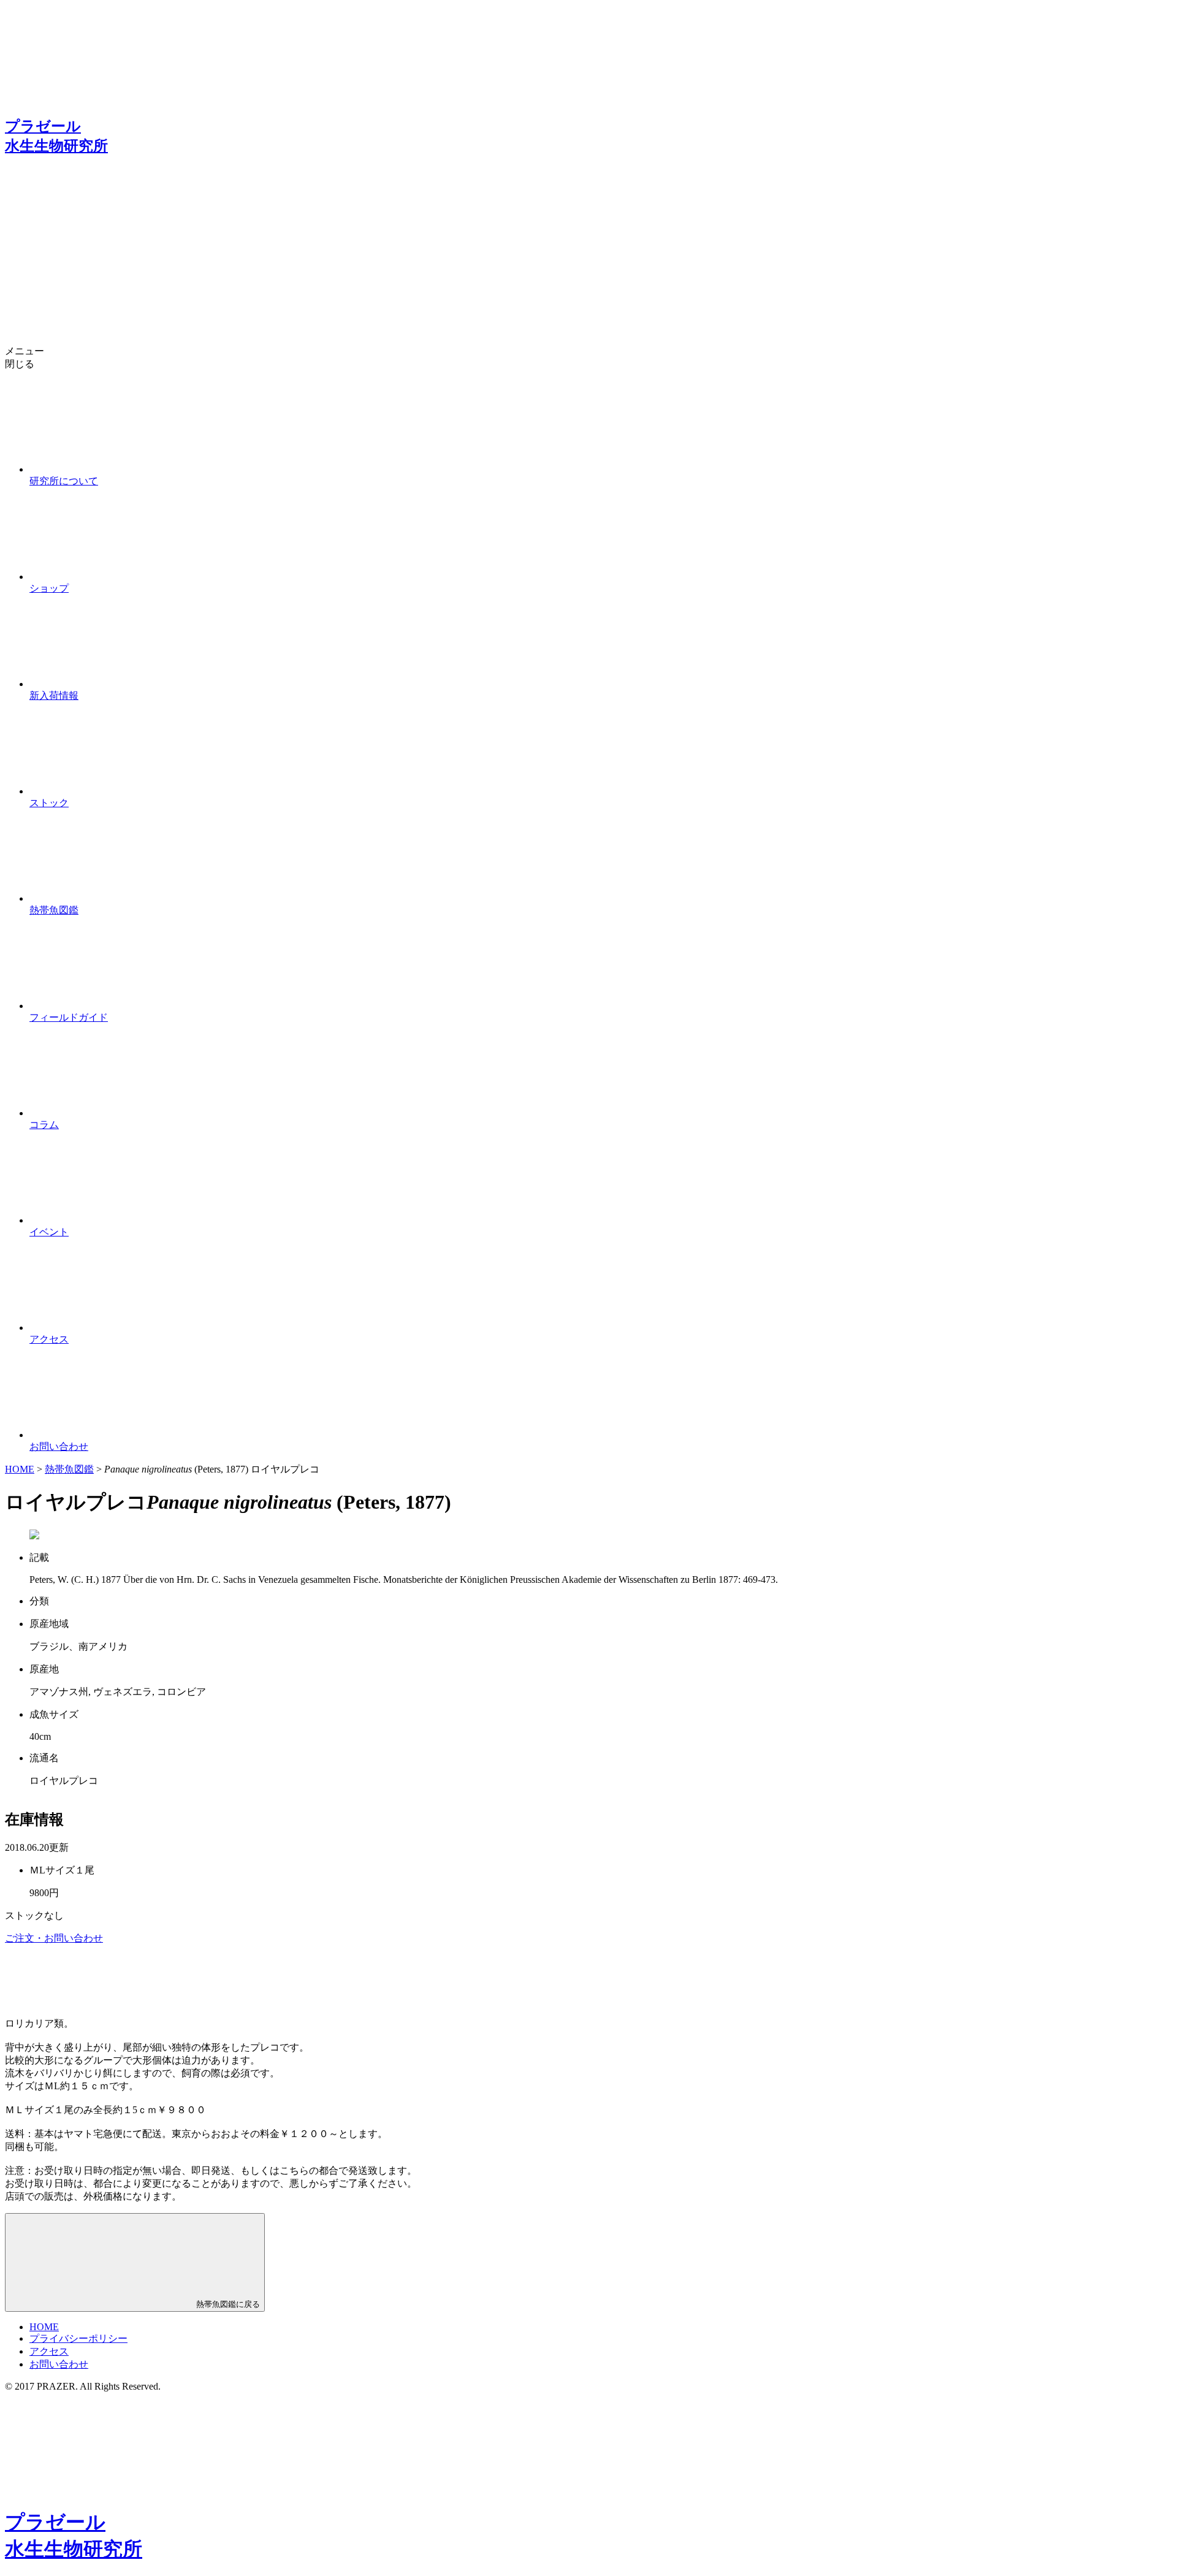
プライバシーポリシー (78, 2338)
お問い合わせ (59, 2364)
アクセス (49, 2351)
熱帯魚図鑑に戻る (227, 2304)
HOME (20, 1469)
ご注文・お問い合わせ (54, 1938)
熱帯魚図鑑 (69, 1469)
